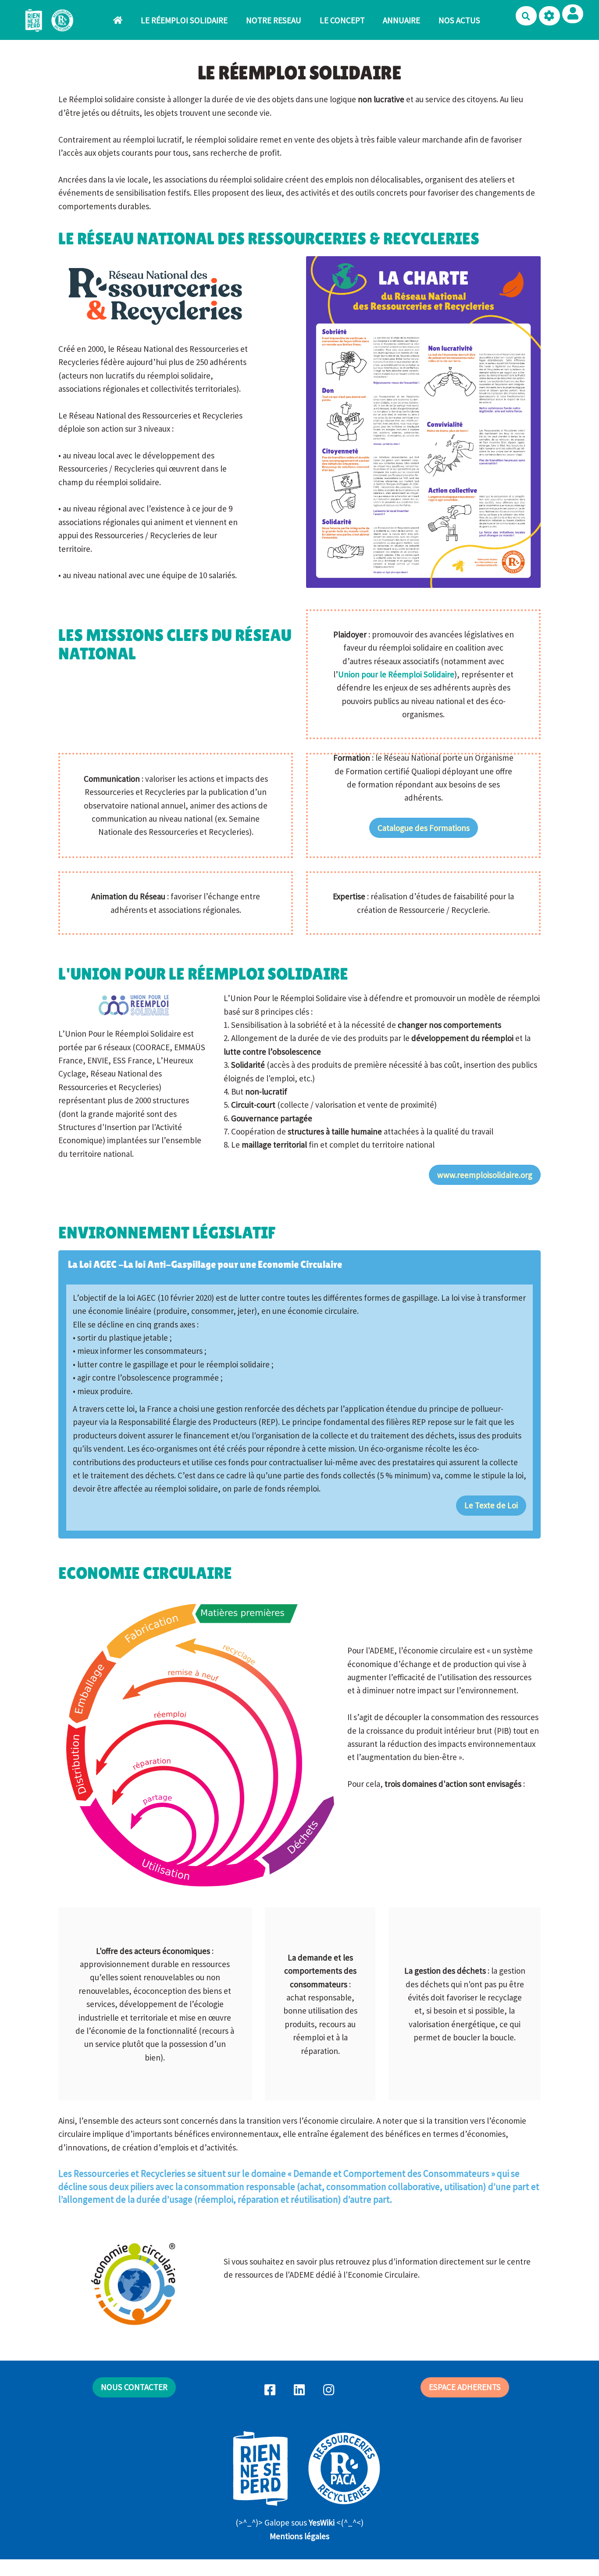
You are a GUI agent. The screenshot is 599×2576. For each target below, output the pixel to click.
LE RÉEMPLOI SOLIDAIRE (184, 20)
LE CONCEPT (342, 20)
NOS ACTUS (459, 20)
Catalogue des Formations (424, 828)
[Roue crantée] (549, 16)
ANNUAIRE (401, 20)
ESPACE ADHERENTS (465, 2387)
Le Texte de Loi (491, 1505)
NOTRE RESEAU (274, 20)
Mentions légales (299, 2536)
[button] (573, 14)
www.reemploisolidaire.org (485, 1175)
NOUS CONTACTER (134, 2387)
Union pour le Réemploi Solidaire (396, 674)
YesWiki (322, 2522)
